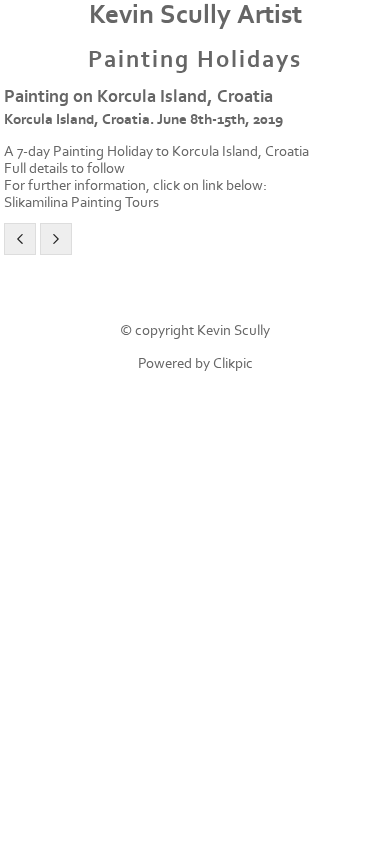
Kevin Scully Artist (195, 15)
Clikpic (233, 363)
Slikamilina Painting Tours (81, 202)
